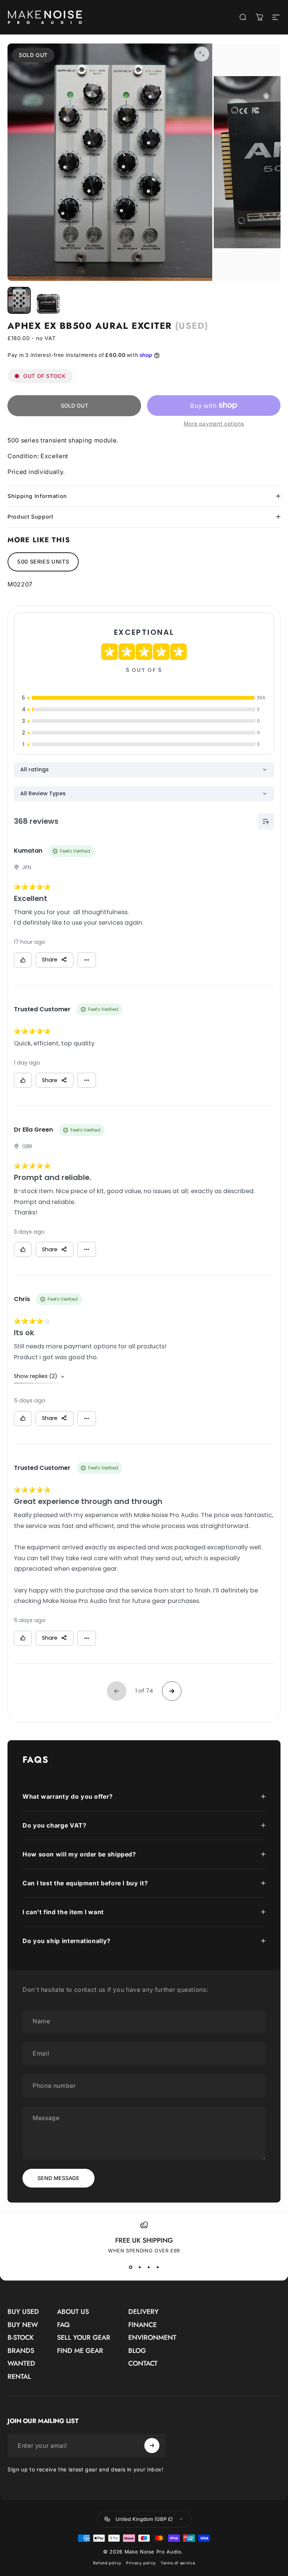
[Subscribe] (152, 2446)
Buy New (23, 2325)
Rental (19, 2377)
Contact (143, 2364)
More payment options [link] (214, 424)
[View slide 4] (157, 2267)
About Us (73, 2312)
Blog (137, 2351)
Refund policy (107, 2563)
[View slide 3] (148, 2267)
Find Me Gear (80, 2351)
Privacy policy (141, 2563)
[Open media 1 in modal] (202, 54)
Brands (21, 2351)
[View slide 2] (139, 2267)
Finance (142, 2325)
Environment (152, 2338)
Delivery (143, 2312)
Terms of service (178, 2563)
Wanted (21, 2364)
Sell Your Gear (84, 2338)
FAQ (63, 2325)
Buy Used (23, 2312)
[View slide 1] (130, 2267)
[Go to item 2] (48, 304)
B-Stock (21, 2338)
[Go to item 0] (19, 300)
